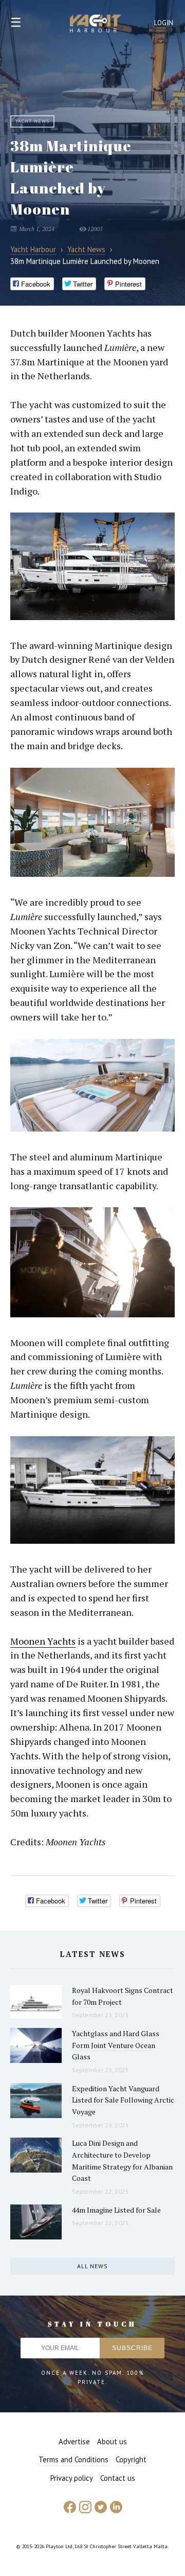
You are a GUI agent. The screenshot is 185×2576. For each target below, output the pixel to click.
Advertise (74, 2441)
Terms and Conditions (73, 2459)
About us (112, 2441)
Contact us (118, 2478)
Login (164, 23)
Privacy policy (72, 2478)
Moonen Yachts (43, 1641)
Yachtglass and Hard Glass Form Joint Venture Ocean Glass (116, 2045)
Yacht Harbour (96, 25)
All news (92, 2266)
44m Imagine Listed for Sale (116, 2210)
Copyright (131, 2459)
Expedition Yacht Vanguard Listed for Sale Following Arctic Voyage (123, 2100)
